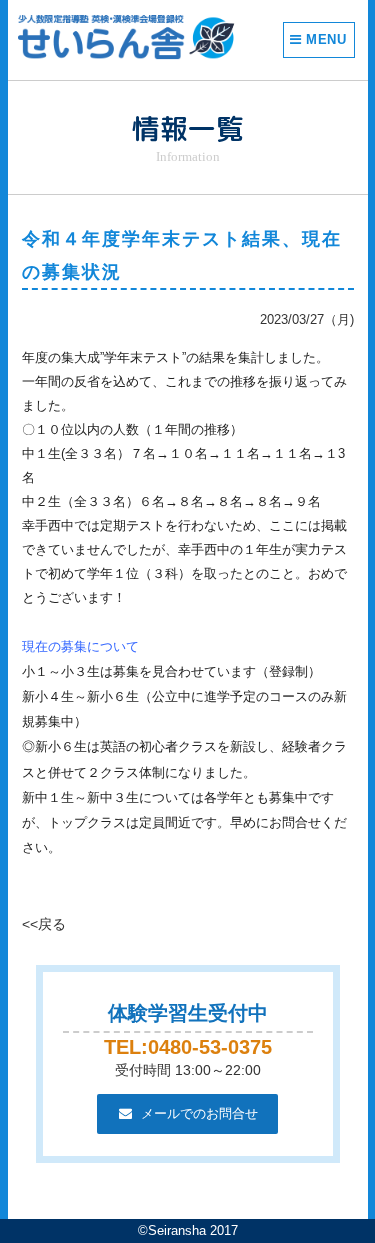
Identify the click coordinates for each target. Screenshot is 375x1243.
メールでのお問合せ (199, 1113)
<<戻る (44, 924)
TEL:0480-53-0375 (188, 1047)
